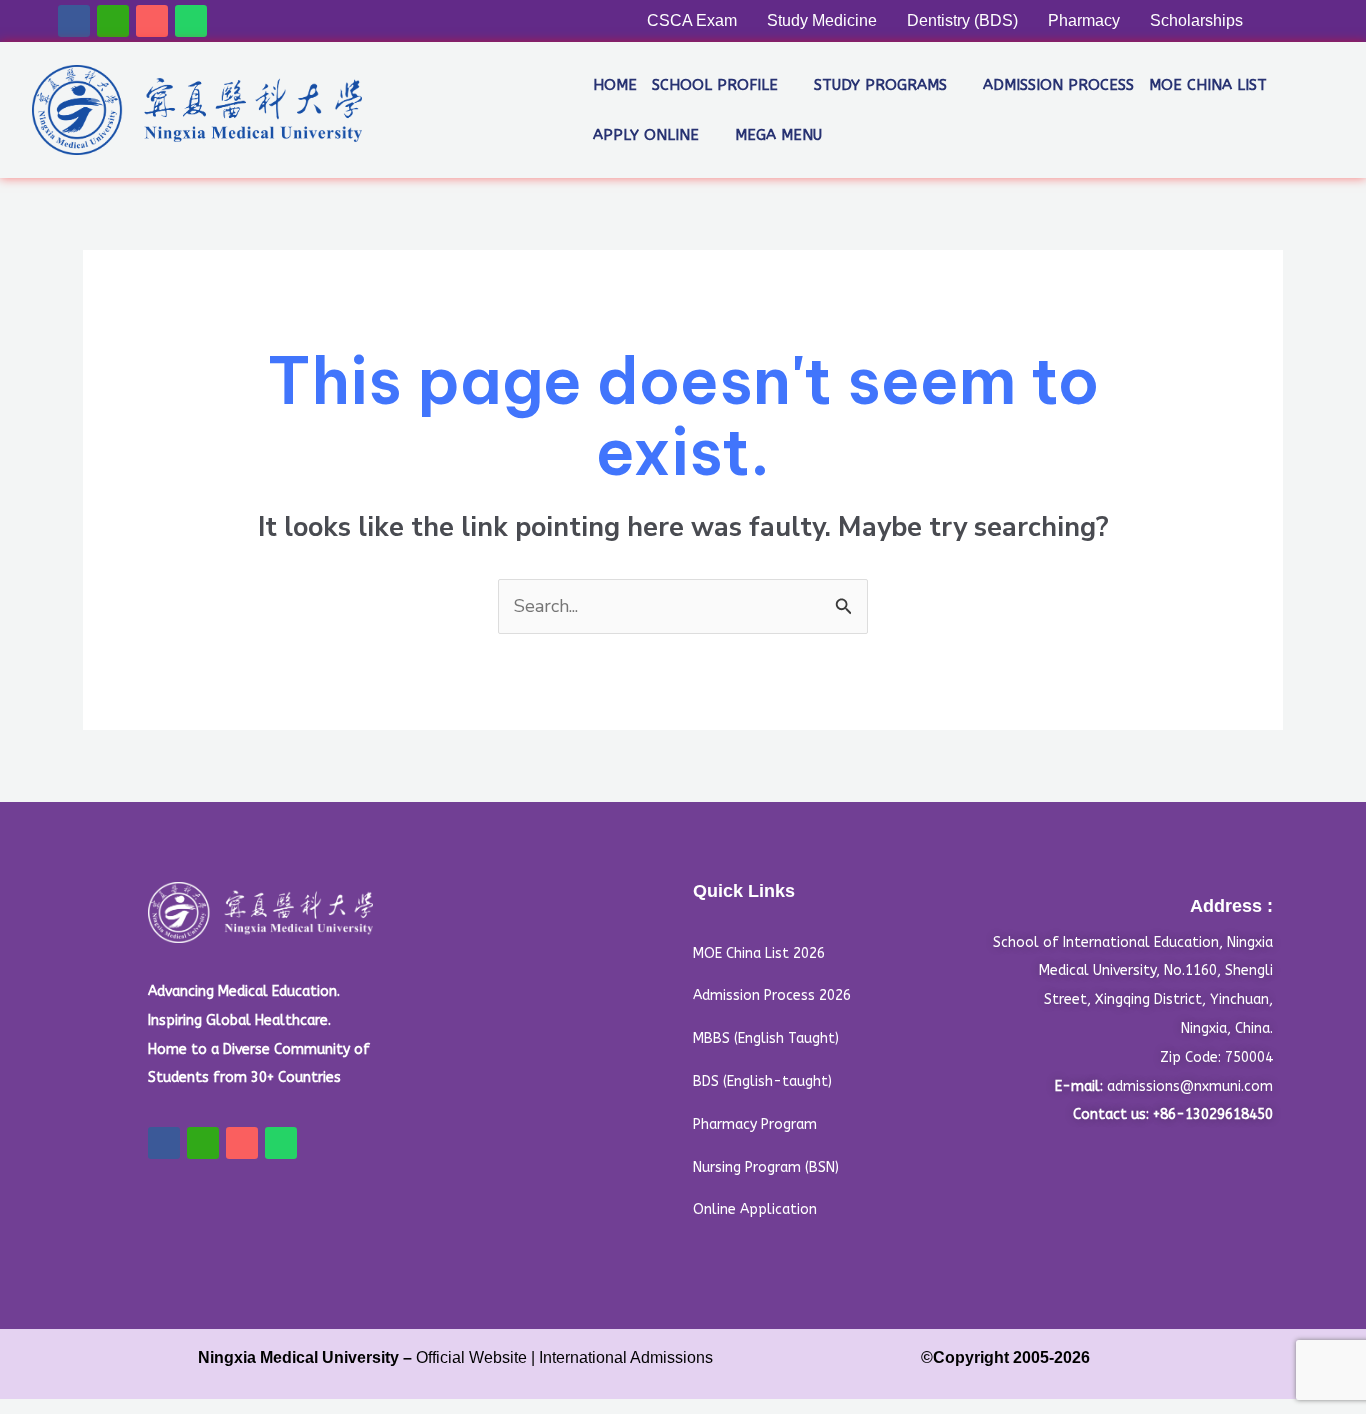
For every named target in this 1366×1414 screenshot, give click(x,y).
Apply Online (646, 135)
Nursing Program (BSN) (766, 1167)
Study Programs (880, 85)
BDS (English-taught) (762, 1081)
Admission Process (1058, 85)
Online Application (755, 1209)
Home (615, 85)
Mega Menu (778, 135)
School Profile (715, 85)
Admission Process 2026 (772, 995)
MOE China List (1208, 85)
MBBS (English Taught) (766, 1038)
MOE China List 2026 (759, 953)
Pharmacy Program (755, 1124)
